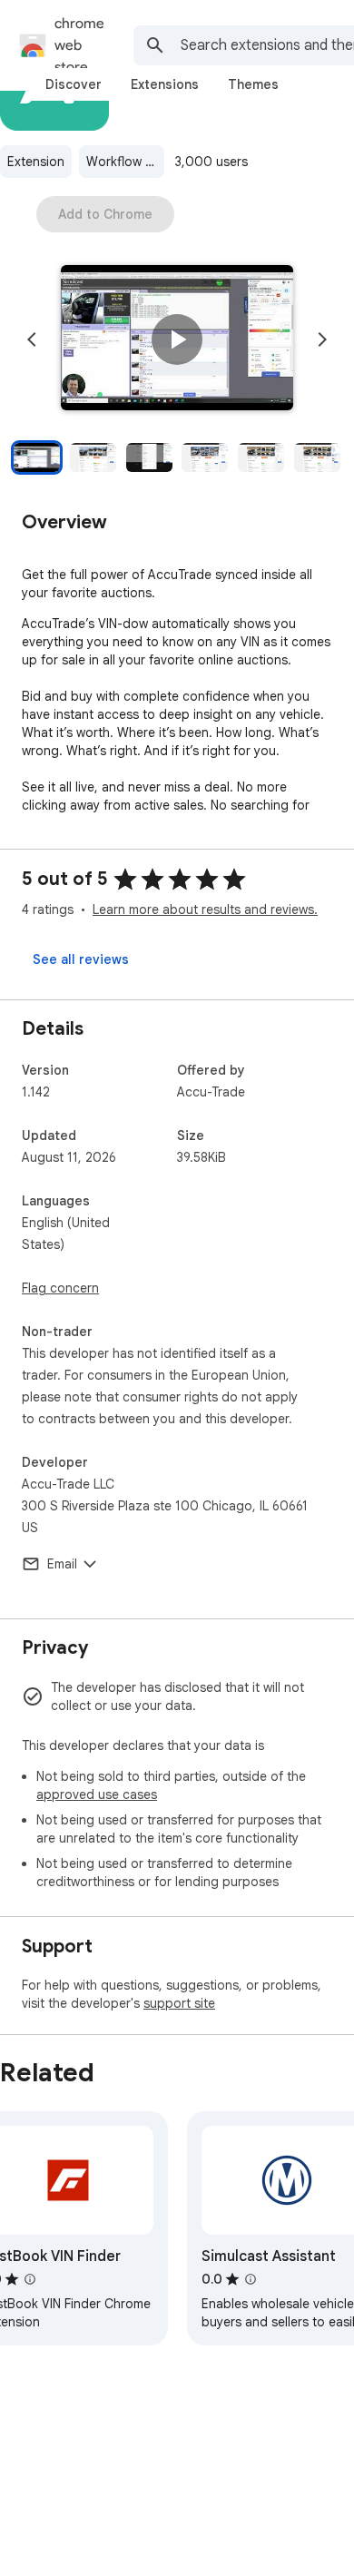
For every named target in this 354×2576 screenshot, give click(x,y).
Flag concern (60, 1288)
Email (62, 1564)
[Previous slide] (32, 339)
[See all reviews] (81, 959)
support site (179, 2003)
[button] (177, 339)
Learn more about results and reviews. (205, 909)
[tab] (74, 84)
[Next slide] (322, 339)
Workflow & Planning (125, 162)
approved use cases (97, 1794)
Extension (36, 162)
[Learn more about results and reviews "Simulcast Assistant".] (251, 2279)
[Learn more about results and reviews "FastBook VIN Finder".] (30, 2279)
